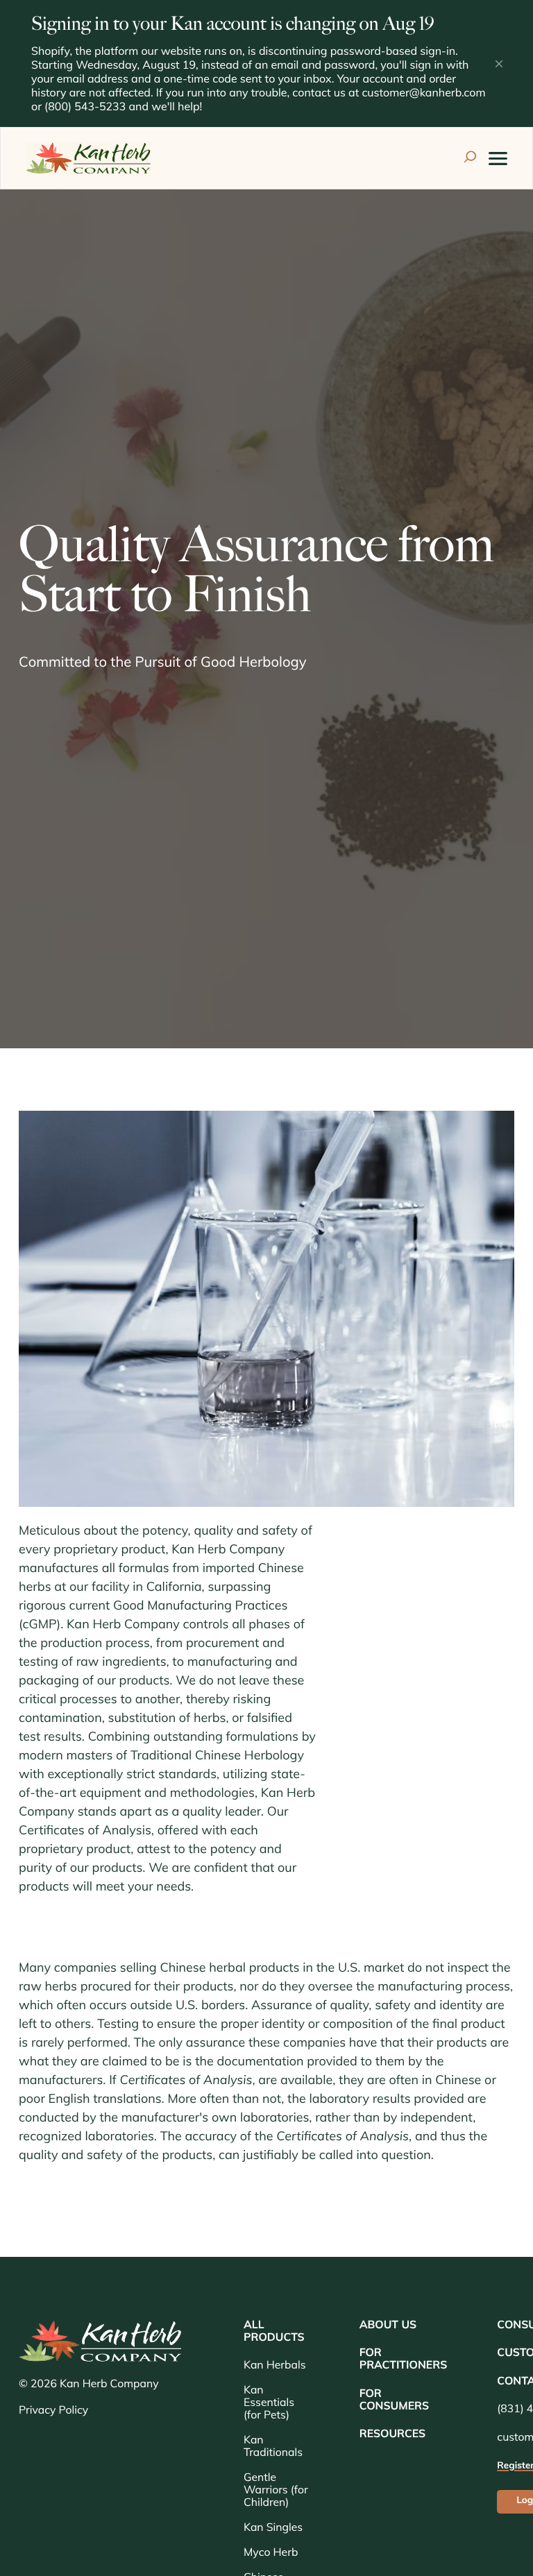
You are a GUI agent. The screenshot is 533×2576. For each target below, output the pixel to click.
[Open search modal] (470, 159)
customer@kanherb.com (423, 94)
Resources (393, 2434)
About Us (388, 2326)
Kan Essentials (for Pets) (269, 2403)
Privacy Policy (53, 2411)
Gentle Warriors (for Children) (276, 2491)
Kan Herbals (274, 2366)
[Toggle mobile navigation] (498, 159)
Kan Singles (273, 2528)
